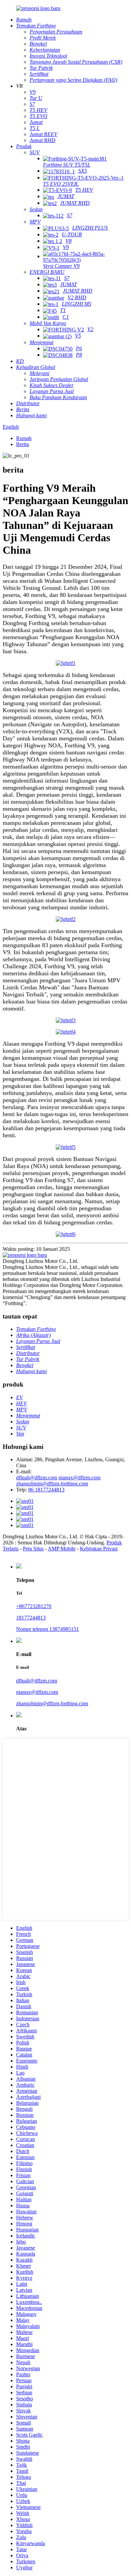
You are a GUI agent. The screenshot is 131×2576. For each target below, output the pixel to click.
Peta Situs (33, 1549)
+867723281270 (34, 1606)
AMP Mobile (62, 1549)
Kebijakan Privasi (99, 1549)
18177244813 (31, 1618)
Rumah (24, 438)
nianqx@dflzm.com (79, 1478)
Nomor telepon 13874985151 (48, 1629)
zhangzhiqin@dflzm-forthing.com (52, 1484)
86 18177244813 (46, 1490)
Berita (23, 444)
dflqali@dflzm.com (37, 1478)
